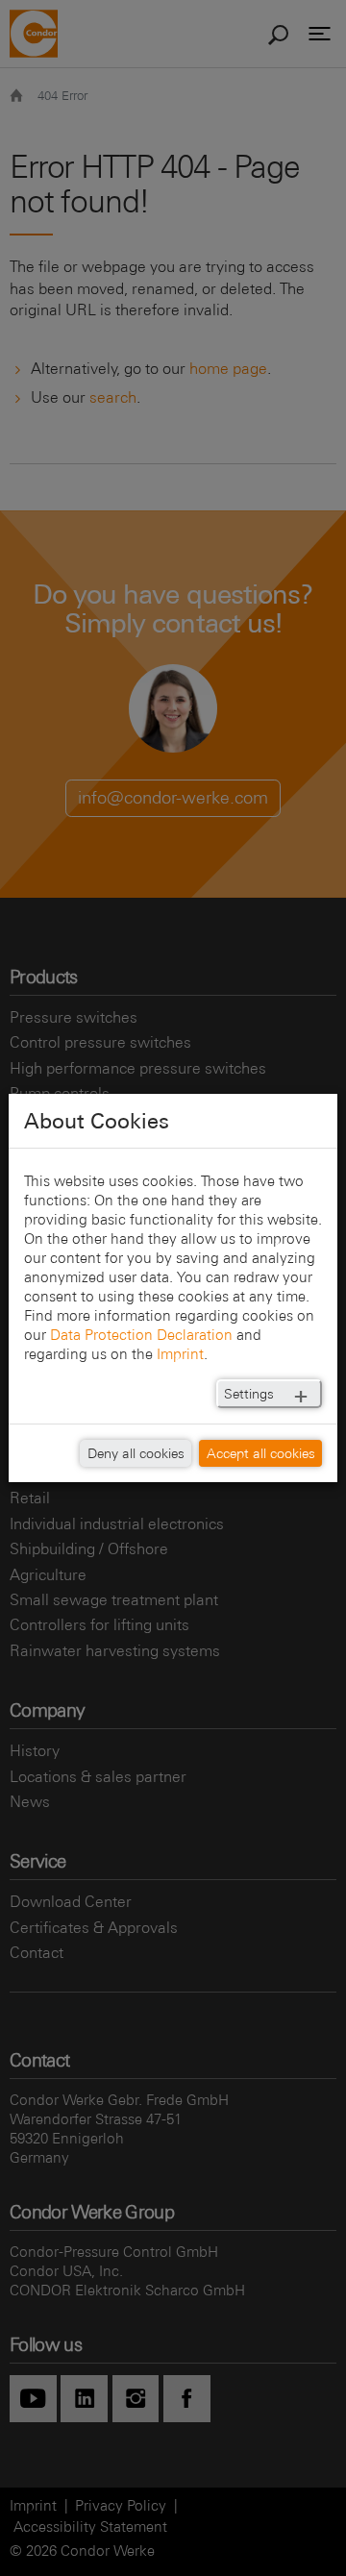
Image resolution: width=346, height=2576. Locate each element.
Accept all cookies (261, 1453)
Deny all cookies (136, 1453)
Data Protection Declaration (141, 1335)
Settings (249, 1394)
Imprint (180, 1354)
